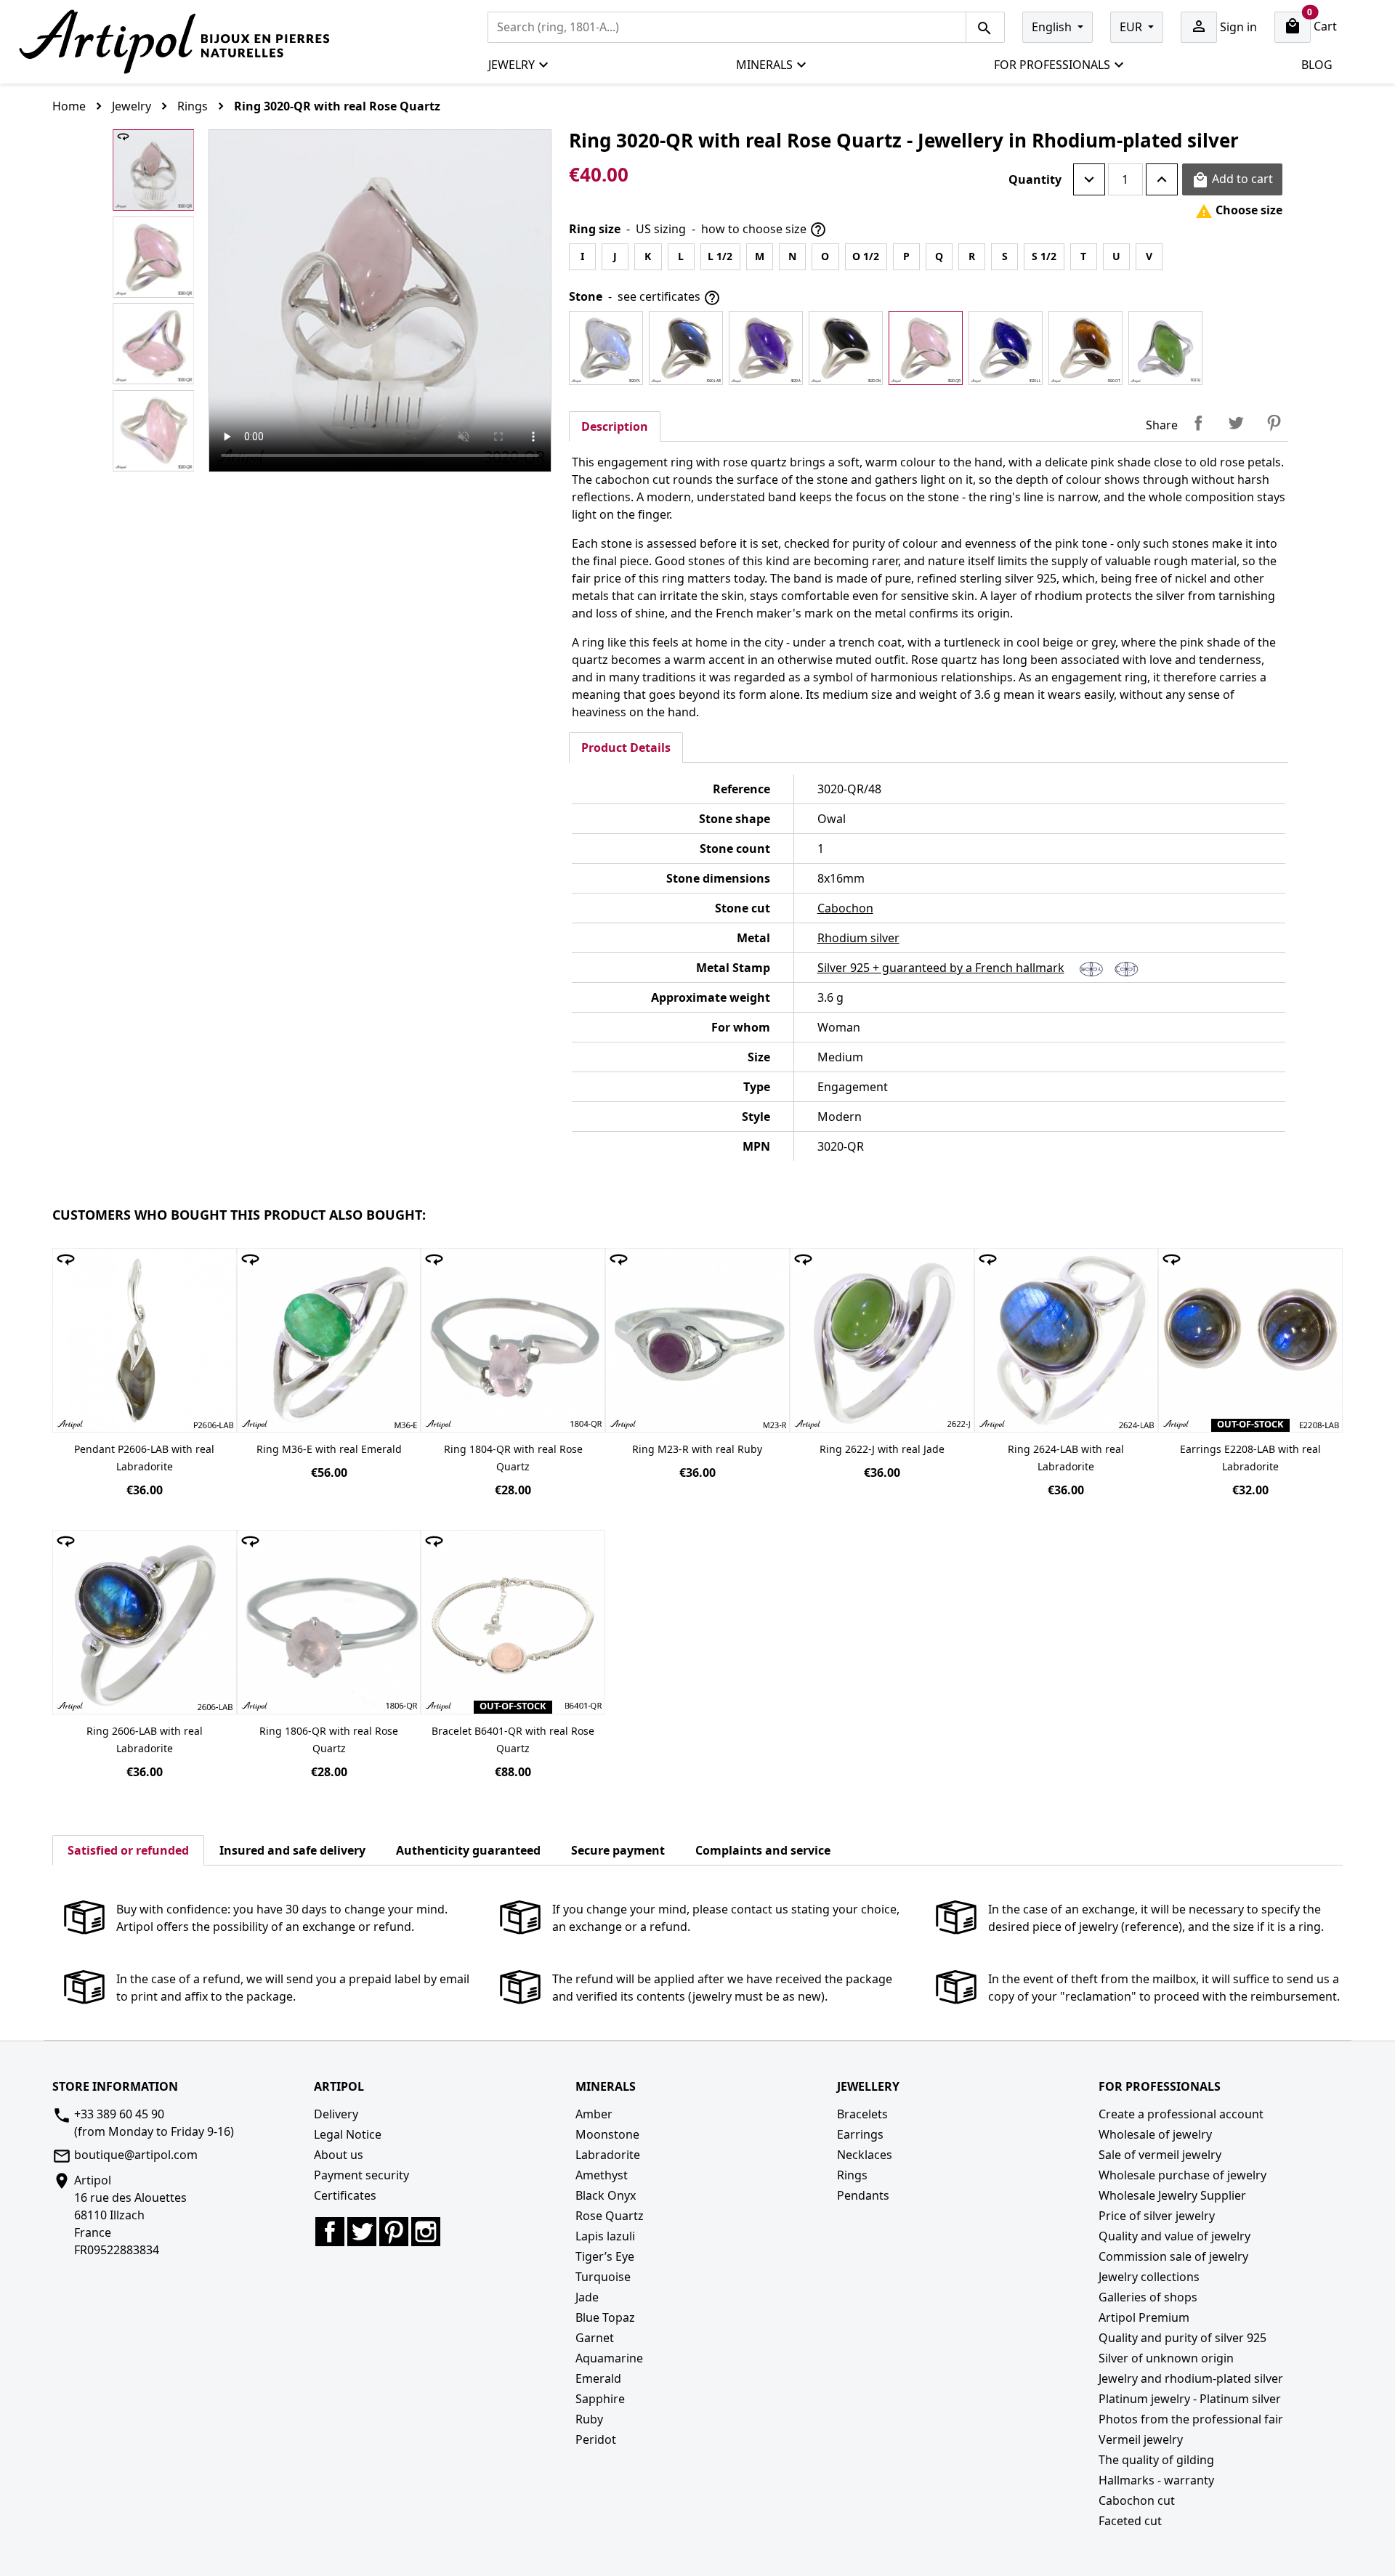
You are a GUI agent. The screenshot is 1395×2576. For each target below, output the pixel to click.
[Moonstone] (606, 348)
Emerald (598, 2378)
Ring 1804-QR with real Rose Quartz (513, 1458)
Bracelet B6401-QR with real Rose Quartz (513, 1739)
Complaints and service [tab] (763, 1850)
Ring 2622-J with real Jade (882, 1449)
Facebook (330, 2232)
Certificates (345, 2195)
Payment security (361, 2175)
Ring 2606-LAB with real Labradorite (145, 1739)
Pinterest (1274, 423)
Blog (1317, 65)
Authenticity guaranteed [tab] (468, 1850)
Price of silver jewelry (1157, 2216)
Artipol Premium (1144, 2317)
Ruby (589, 2419)
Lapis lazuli (605, 2236)
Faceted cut (1130, 2521)
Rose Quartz (610, 2216)
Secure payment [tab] (618, 1850)
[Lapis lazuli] (1006, 348)
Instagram (426, 2232)
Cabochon (845, 908)
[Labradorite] (686, 348)
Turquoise (603, 2277)
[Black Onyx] (846, 348)
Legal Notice (348, 2134)
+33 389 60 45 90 (119, 2114)
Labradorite (608, 2155)
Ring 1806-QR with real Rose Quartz (329, 1739)
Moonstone (607, 2134)
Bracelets (862, 2114)
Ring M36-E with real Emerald (329, 1449)
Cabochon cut (1137, 2500)
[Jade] (1165, 348)
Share (1198, 423)
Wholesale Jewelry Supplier (1172, 2195)
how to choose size (764, 230)
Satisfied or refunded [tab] (128, 1850)
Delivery (336, 2114)
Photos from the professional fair (1191, 2419)
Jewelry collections (1149, 2277)
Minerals (764, 65)
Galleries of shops (1148, 2297)
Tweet (1236, 423)
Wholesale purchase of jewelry (1182, 2175)
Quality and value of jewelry (1174, 2236)
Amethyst (602, 2175)
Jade (587, 2297)
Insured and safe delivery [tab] (292, 1850)
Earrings (860, 2134)
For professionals (1052, 65)
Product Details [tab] (626, 748)
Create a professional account (1181, 2114)
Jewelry (511, 65)
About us (339, 2155)
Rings (852, 2175)
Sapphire (600, 2399)
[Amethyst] (766, 348)
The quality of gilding (1156, 2460)
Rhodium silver (858, 938)
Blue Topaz (605, 2317)
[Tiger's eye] (1085, 348)
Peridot (596, 2439)
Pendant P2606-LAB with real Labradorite (144, 1458)
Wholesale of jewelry (1155, 2134)
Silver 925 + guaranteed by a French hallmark (941, 968)
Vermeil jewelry (1141, 2439)
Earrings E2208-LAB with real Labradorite (1250, 1458)
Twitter (362, 2232)
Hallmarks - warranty (1156, 2480)
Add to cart (1232, 180)
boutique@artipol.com (136, 2155)
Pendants (863, 2195)
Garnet (595, 2338)
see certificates (669, 297)
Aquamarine (609, 2358)
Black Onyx (606, 2195)
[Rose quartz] (926, 348)
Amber (594, 2114)
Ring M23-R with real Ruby (697, 1449)
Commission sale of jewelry (1173, 2256)
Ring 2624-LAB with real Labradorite (1066, 1458)
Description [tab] (615, 426)
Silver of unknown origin (1166, 2358)
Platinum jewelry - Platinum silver (1190, 2399)
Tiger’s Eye (605, 2256)
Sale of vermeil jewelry (1160, 2155)
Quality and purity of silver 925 (1182, 2338)
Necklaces (865, 2155)
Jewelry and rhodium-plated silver (1191, 2378)
